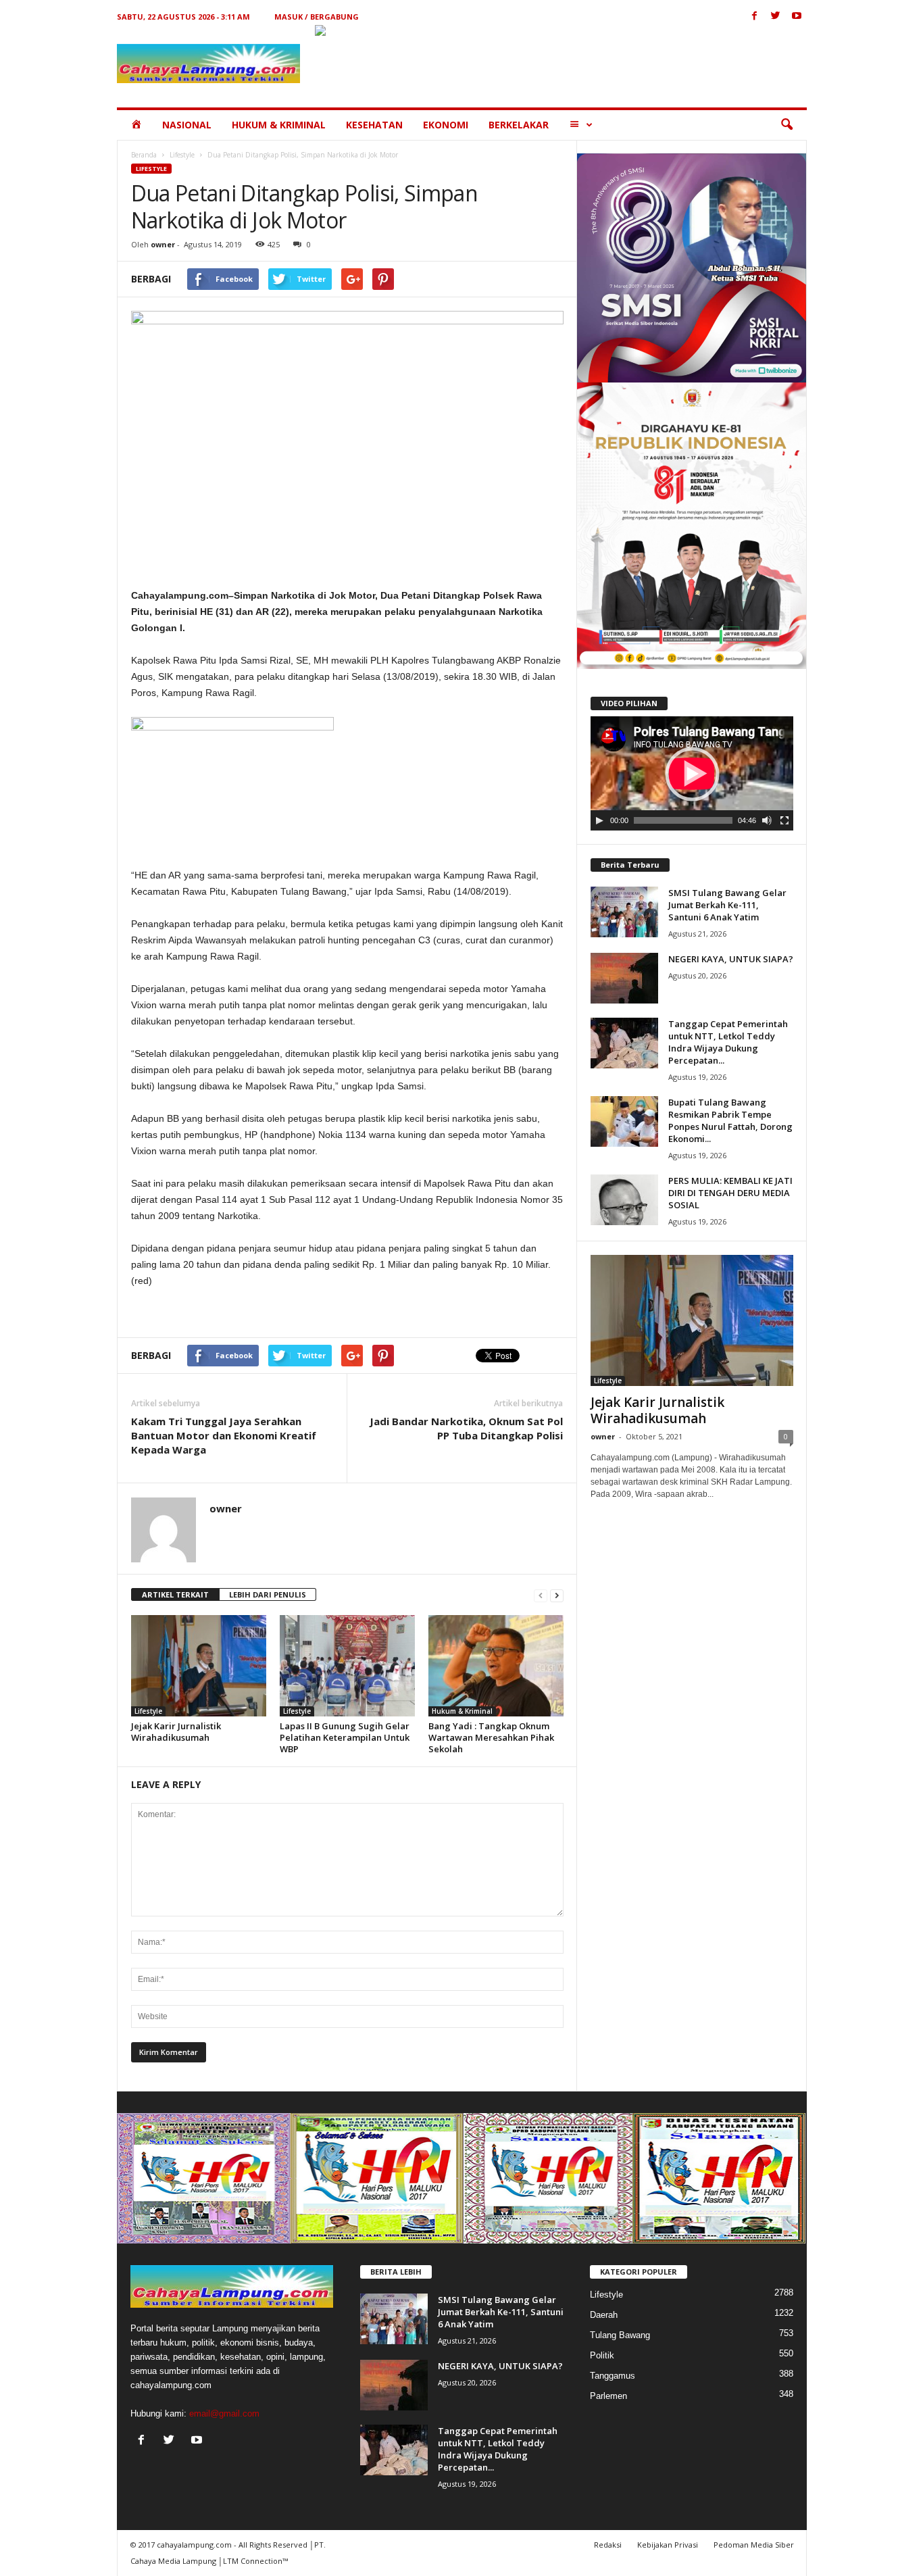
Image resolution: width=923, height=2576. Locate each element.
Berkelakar (519, 125)
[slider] (683, 820)
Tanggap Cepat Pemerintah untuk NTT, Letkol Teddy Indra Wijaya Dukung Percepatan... (728, 1042)
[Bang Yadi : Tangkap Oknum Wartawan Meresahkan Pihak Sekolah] (496, 1666)
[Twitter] (776, 17)
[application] (692, 774)
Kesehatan (374, 125)
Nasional (187, 125)
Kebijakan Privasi (668, 2545)
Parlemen (608, 2396)
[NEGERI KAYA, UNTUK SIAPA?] (624, 978)
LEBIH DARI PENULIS (268, 1594)
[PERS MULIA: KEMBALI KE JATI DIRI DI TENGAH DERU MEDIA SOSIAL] (624, 1200)
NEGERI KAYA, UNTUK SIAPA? (731, 959)
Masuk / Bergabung (317, 17)
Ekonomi (446, 125)
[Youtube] (797, 17)
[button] (787, 125)
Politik (602, 2355)
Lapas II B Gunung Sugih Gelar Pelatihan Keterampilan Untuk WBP (345, 1737)
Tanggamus (613, 2376)
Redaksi (608, 2545)
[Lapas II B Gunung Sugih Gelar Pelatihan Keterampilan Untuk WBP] (347, 1666)
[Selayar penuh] (784, 820)
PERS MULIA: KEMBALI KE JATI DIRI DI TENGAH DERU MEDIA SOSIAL (730, 1193)
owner (163, 244)
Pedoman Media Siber (754, 2545)
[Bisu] (767, 820)
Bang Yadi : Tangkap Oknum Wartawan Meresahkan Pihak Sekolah (491, 1737)
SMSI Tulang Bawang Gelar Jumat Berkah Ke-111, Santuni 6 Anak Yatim (727, 905)
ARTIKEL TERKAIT (175, 1594)
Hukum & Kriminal (279, 125)
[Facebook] (755, 17)
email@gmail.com (224, 2413)
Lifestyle (182, 155)
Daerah (604, 2315)
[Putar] (599, 820)
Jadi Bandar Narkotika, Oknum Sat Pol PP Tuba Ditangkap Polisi (466, 1428)
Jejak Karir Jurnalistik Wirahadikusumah (176, 1732)
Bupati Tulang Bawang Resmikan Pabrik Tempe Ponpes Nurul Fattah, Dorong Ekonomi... (730, 1120)
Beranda (144, 155)
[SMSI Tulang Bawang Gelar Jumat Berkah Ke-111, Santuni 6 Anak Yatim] (624, 912)
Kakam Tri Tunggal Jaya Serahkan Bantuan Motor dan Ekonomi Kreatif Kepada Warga (224, 1435)
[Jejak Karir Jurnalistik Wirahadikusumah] (199, 1666)
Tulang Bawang (620, 2335)
